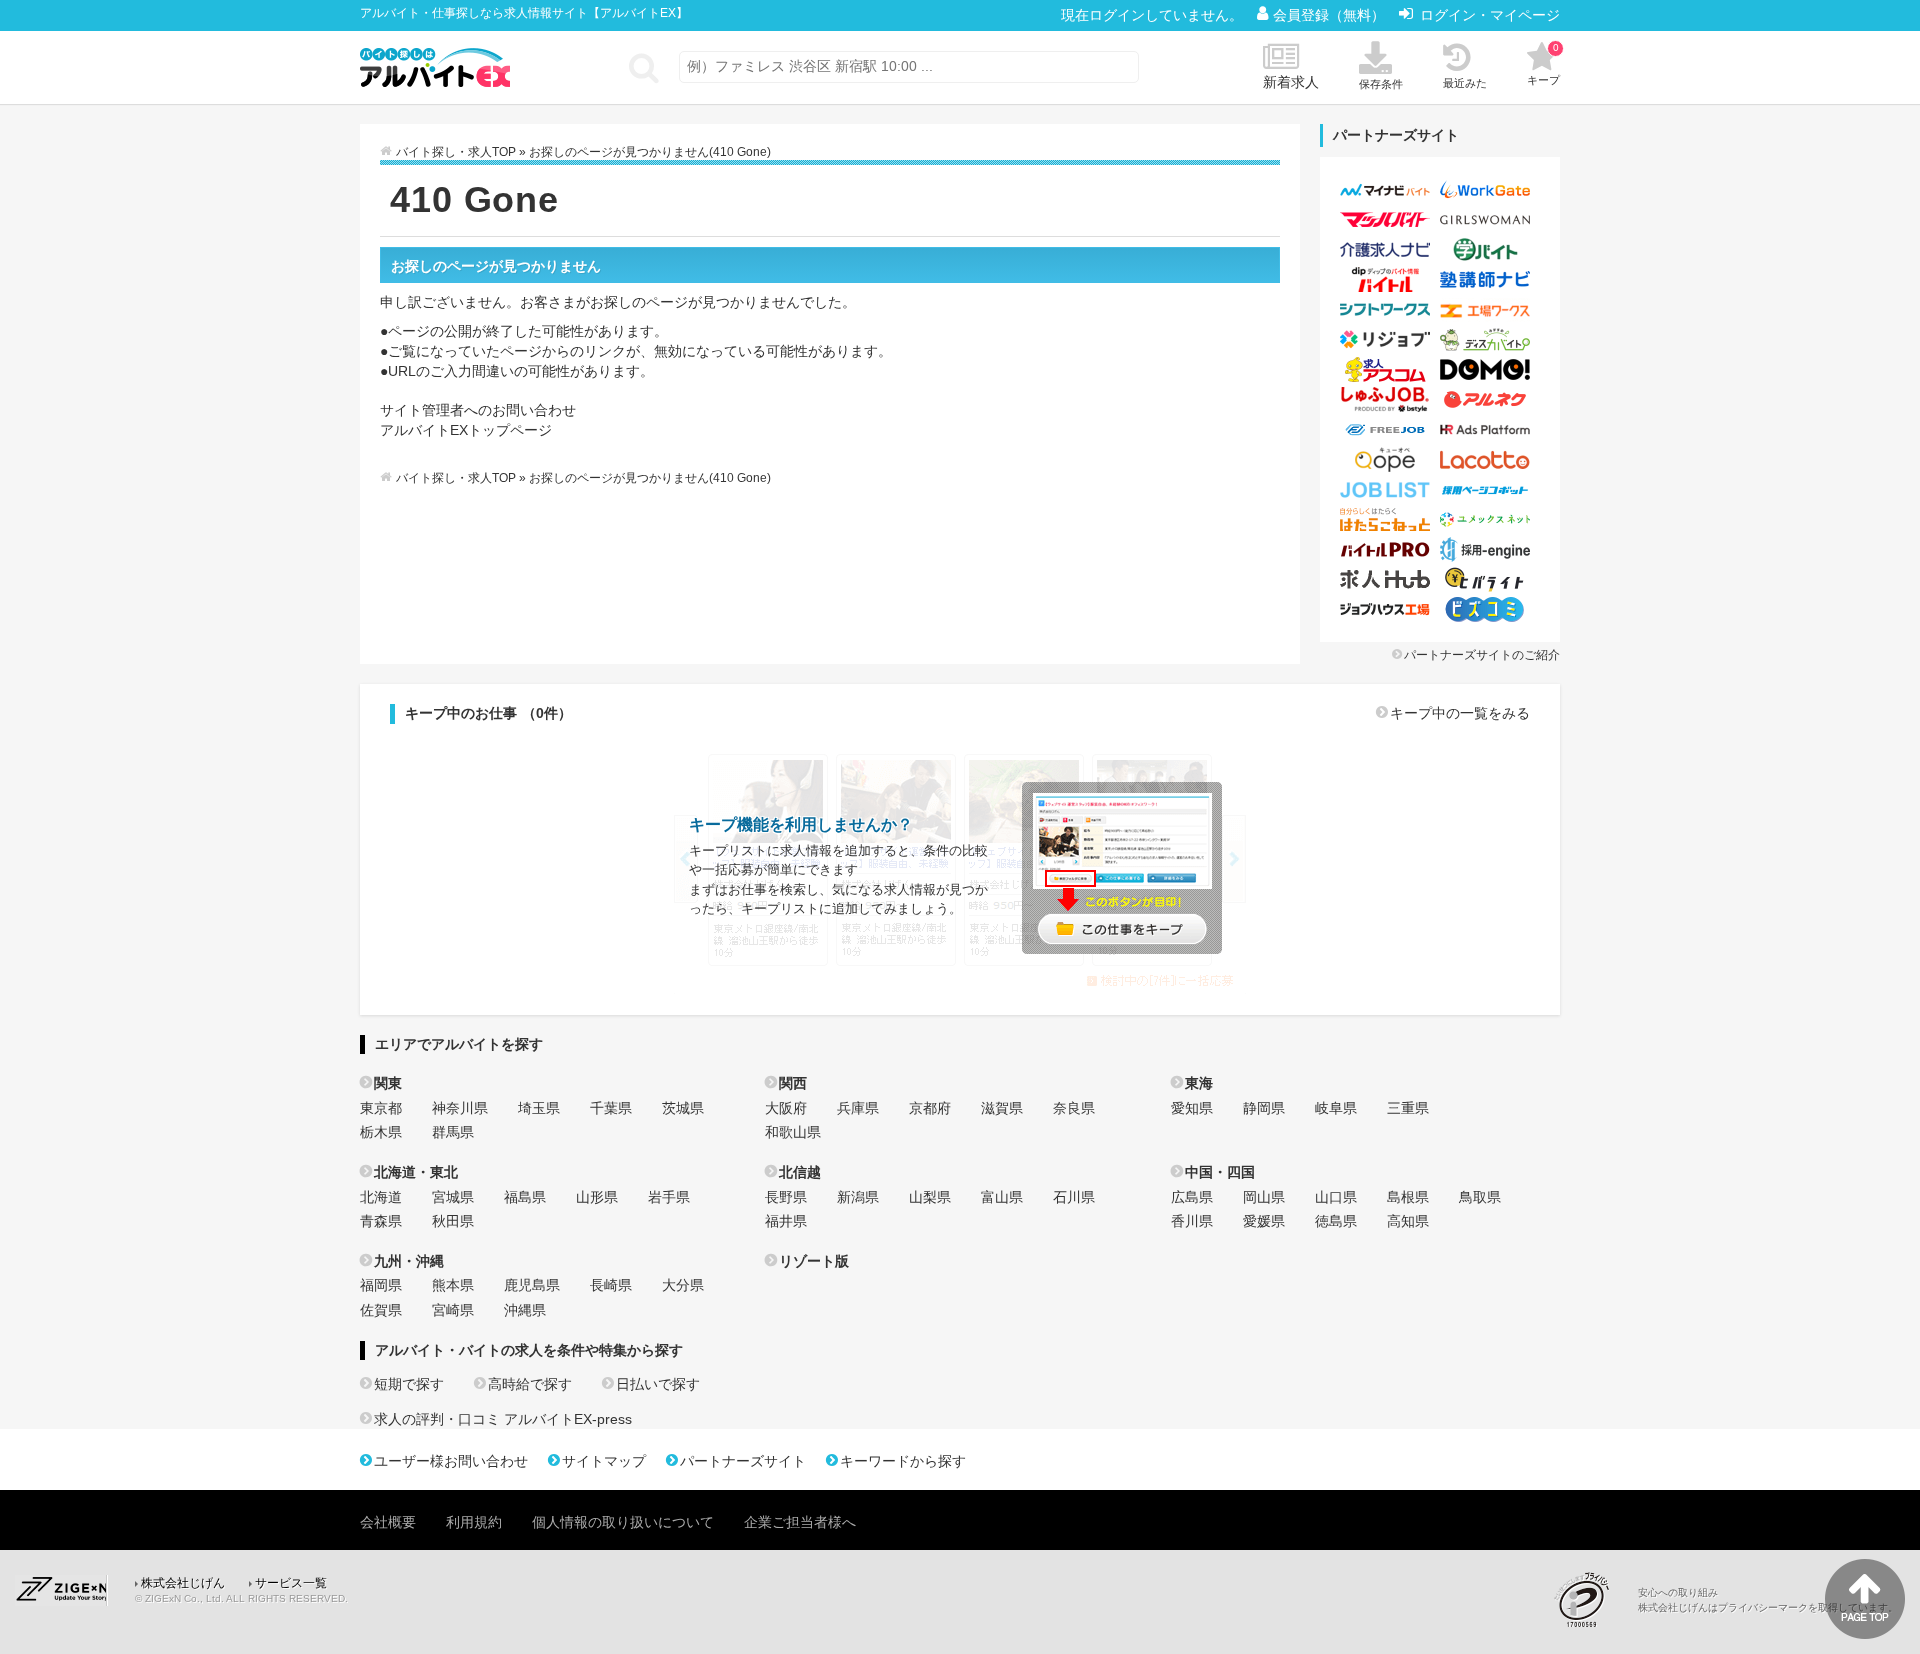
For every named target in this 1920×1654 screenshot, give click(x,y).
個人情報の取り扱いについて (623, 1522)
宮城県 (453, 1197)
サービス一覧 (291, 1583)
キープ (1543, 64)
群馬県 (453, 1132)
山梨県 (930, 1197)
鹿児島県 (532, 1285)
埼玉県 (539, 1108)
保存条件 (1381, 84)
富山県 (1002, 1197)
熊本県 (453, 1285)
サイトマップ (604, 1461)
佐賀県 (381, 1310)
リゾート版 (814, 1261)
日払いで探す (658, 1384)
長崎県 (611, 1285)
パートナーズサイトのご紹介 (1482, 655)
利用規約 (474, 1522)
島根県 (1408, 1197)
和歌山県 (793, 1132)
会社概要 (388, 1522)
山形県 (597, 1197)
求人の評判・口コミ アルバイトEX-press (503, 1419)
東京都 (381, 1108)
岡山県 (1264, 1197)
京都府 (930, 1108)
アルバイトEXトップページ (466, 430)
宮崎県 (453, 1310)
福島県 (525, 1197)
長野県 (786, 1197)
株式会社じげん (183, 1583)
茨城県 (683, 1108)
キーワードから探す (903, 1461)
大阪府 (786, 1108)
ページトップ (1865, 1599)
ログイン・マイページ (1490, 15)
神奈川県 (460, 1108)
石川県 (1074, 1197)
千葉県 (611, 1108)
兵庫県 (858, 1108)
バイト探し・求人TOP (456, 152)
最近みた (1465, 83)
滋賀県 (1002, 1108)
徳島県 (1336, 1221)
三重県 (1408, 1108)
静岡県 (1264, 1108)
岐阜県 (1336, 1108)
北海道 (381, 1197)
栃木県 (381, 1132)
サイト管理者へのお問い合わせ (478, 410)
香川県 (1192, 1221)
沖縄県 (525, 1310)
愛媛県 (1264, 1221)
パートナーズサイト (743, 1461)
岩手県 (669, 1197)
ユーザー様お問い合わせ (451, 1461)
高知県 (1408, 1221)
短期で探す (409, 1384)
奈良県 (1074, 1108)
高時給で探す (530, 1384)
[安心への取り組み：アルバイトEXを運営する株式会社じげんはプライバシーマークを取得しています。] (1589, 1599)
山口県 (1336, 1197)
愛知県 (1192, 1108)
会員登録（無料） (1331, 15)
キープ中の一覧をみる (1460, 713)
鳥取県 (1480, 1197)
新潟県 (858, 1197)
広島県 (1192, 1197)
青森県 (381, 1221)
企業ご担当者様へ (800, 1522)
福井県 (786, 1221)
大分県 (683, 1285)
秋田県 (453, 1221)
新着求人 (1291, 82)
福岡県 (381, 1285)
